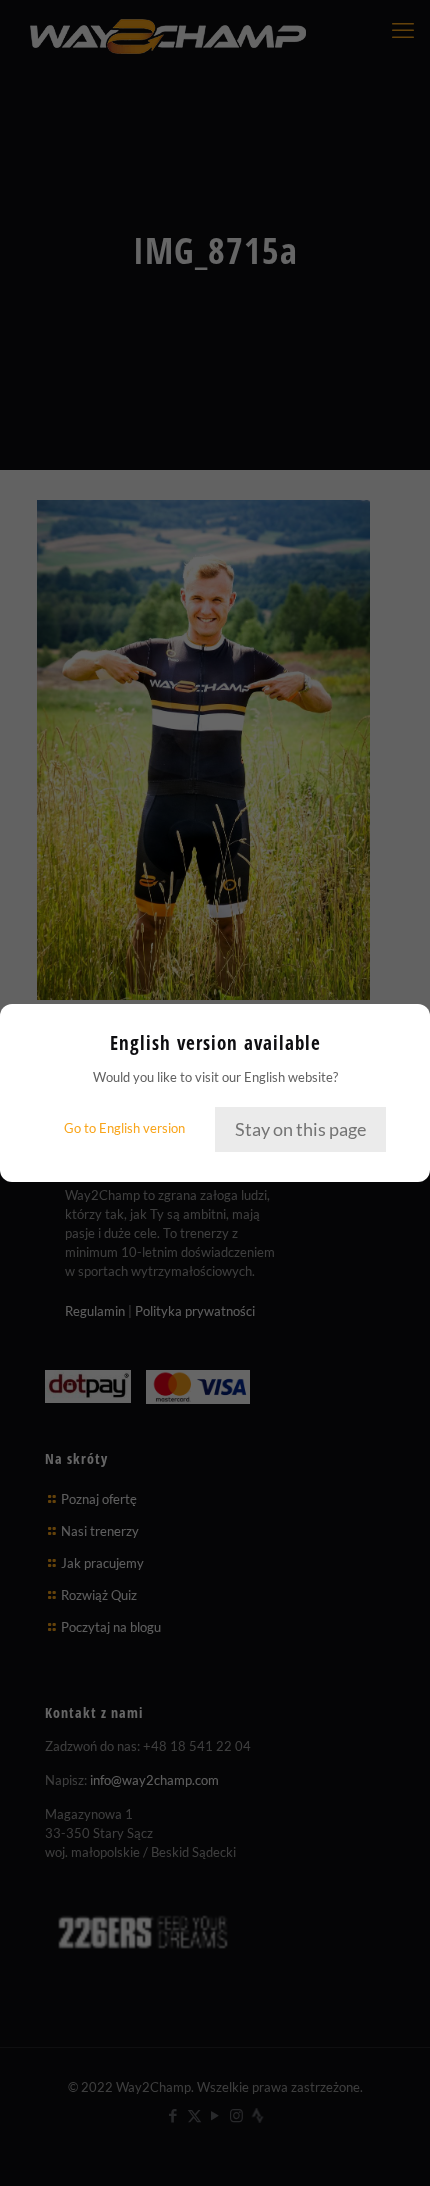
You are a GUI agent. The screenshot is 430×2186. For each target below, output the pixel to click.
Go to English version (124, 1128)
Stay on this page (300, 1129)
